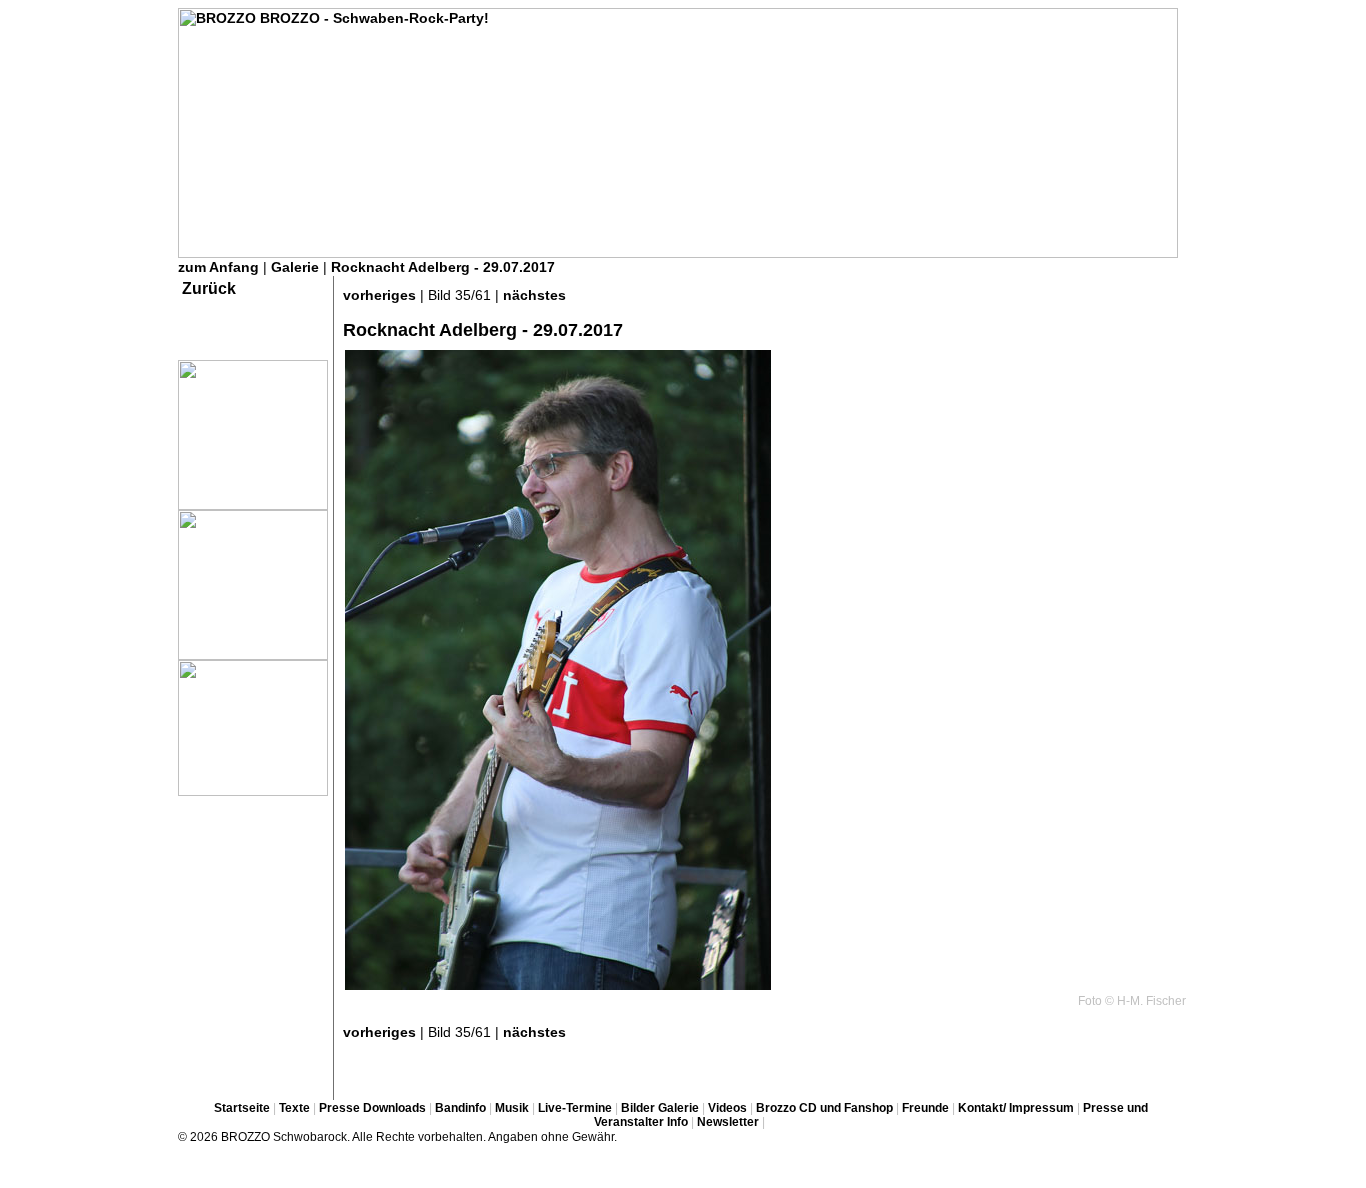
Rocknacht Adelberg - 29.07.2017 (443, 267)
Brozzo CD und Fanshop (824, 1108)
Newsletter (728, 1122)
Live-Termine (575, 1108)
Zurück (209, 288)
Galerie (295, 267)
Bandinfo (460, 1108)
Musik (512, 1108)
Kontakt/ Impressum (1016, 1108)
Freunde (925, 1108)
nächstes (534, 295)
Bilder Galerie (660, 1108)
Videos (727, 1108)
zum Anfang (218, 267)
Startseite (242, 1108)
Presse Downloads (372, 1108)
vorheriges (379, 295)
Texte (294, 1108)
